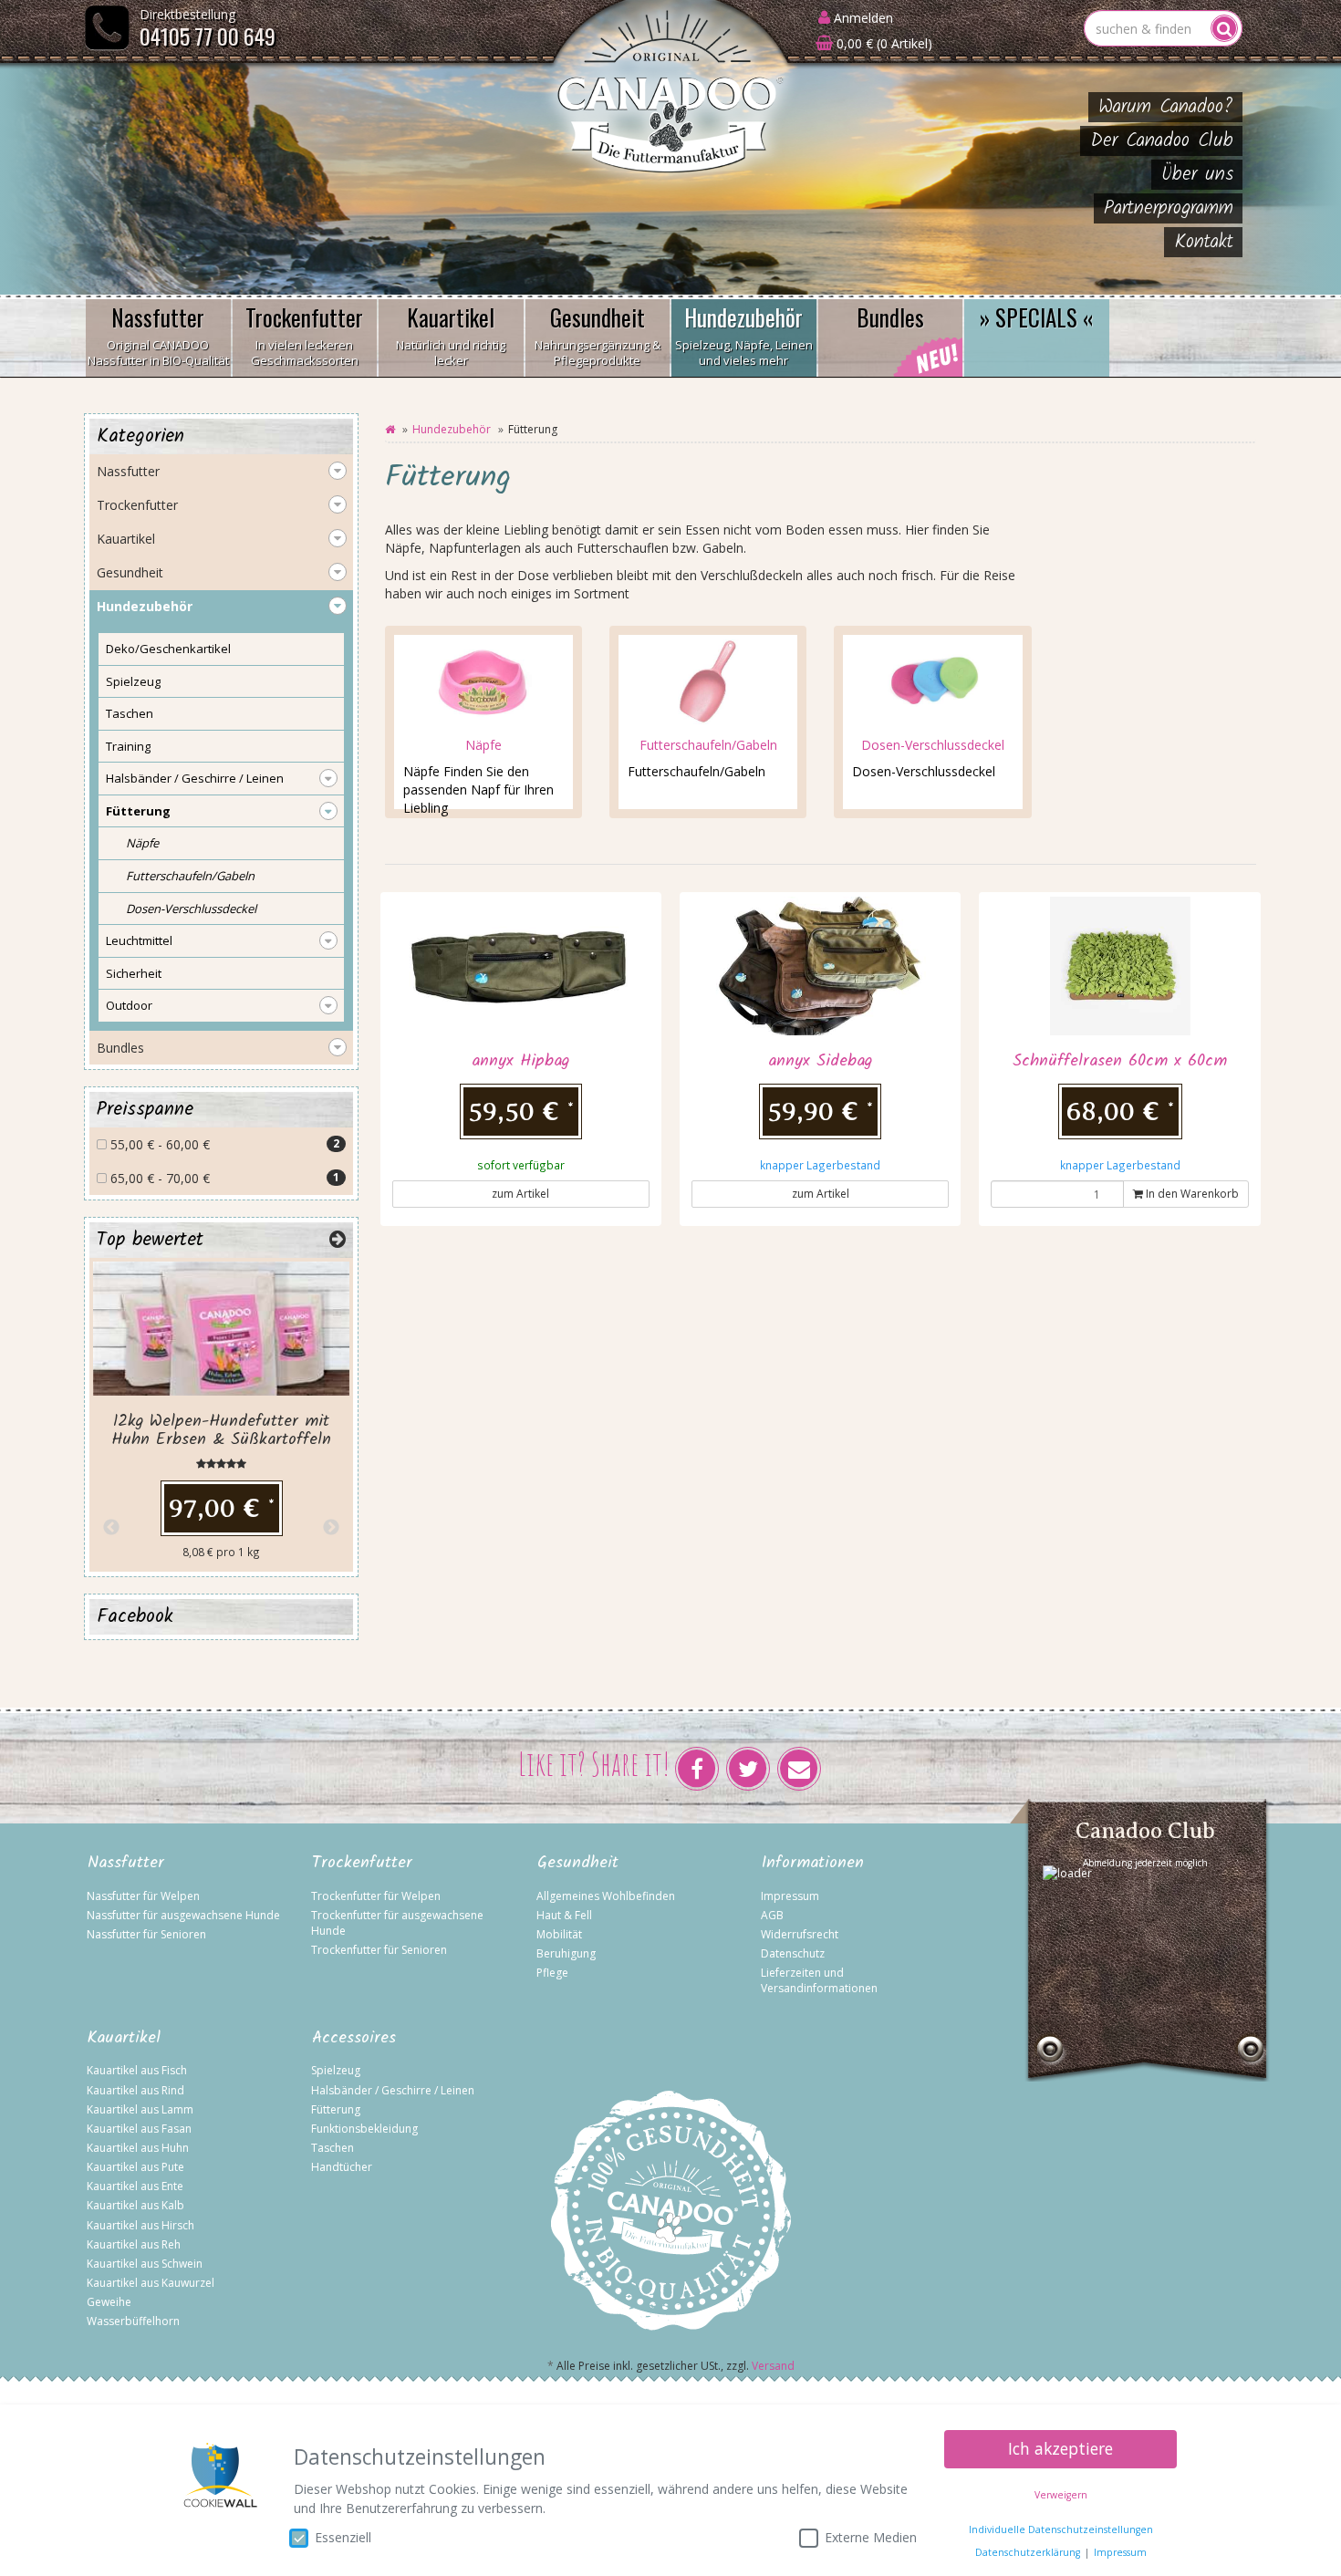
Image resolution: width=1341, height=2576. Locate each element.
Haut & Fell (564, 1915)
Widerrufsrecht (800, 1934)
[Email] (799, 1769)
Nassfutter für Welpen (143, 1896)
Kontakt (1204, 242)
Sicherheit (134, 973)
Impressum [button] (1120, 2552)
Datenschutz (793, 1953)
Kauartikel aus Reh (134, 2244)
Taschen (130, 713)
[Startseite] (390, 429)
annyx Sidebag (820, 1061)
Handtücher (342, 2167)
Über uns (1197, 175)
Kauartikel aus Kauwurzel (151, 2283)
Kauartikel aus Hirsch (140, 2225)
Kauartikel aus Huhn (138, 2148)
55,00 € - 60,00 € (223, 1144)
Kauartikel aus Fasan (139, 2129)
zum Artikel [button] (520, 1194)
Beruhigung (566, 1953)
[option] (221, 1415)
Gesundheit (598, 334)
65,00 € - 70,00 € (223, 1178)
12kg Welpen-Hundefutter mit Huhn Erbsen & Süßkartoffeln (221, 1431)
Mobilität (559, 1934)
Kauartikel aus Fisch (137, 2070)
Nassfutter (158, 334)
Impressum (790, 1896)
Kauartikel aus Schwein (145, 2264)
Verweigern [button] (1061, 2495)
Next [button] (331, 1528)
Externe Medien (871, 2537)
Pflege (552, 1973)
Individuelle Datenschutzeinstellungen (1061, 2529)
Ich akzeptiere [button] (1060, 2448)
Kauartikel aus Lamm (140, 2109)
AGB (772, 1915)
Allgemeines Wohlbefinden (606, 1896)
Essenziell (343, 2537)
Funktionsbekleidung (364, 2129)
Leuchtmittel (139, 940)
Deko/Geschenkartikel (168, 649)
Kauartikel (451, 334)
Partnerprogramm (1169, 208)
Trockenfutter (304, 334)
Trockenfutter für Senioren (379, 1950)
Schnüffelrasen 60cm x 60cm (1120, 1061)
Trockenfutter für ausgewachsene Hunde (397, 1923)
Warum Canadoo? (1166, 107)
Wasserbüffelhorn (133, 2321)
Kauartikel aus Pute (135, 2167)
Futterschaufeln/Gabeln (708, 745)
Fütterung (138, 811)
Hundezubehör (744, 334)
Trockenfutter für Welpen (376, 1896)
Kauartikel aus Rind (135, 2090)
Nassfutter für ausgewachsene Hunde (183, 1915)
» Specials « (1037, 317)
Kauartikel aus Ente (135, 2186)
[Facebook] (697, 1769)
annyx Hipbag (520, 1061)
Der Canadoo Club (1162, 141)
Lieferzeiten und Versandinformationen (819, 1980)
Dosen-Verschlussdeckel (933, 745)
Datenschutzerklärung (1028, 2552)
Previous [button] (111, 1528)
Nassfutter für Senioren (146, 1934)
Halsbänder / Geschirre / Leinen (195, 778)
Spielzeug (133, 681)
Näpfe (483, 745)
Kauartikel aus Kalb (135, 2205)
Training (128, 746)
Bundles (890, 317)
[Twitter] (748, 1769)
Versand (773, 2366)
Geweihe (109, 2302)
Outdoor (129, 1005)
